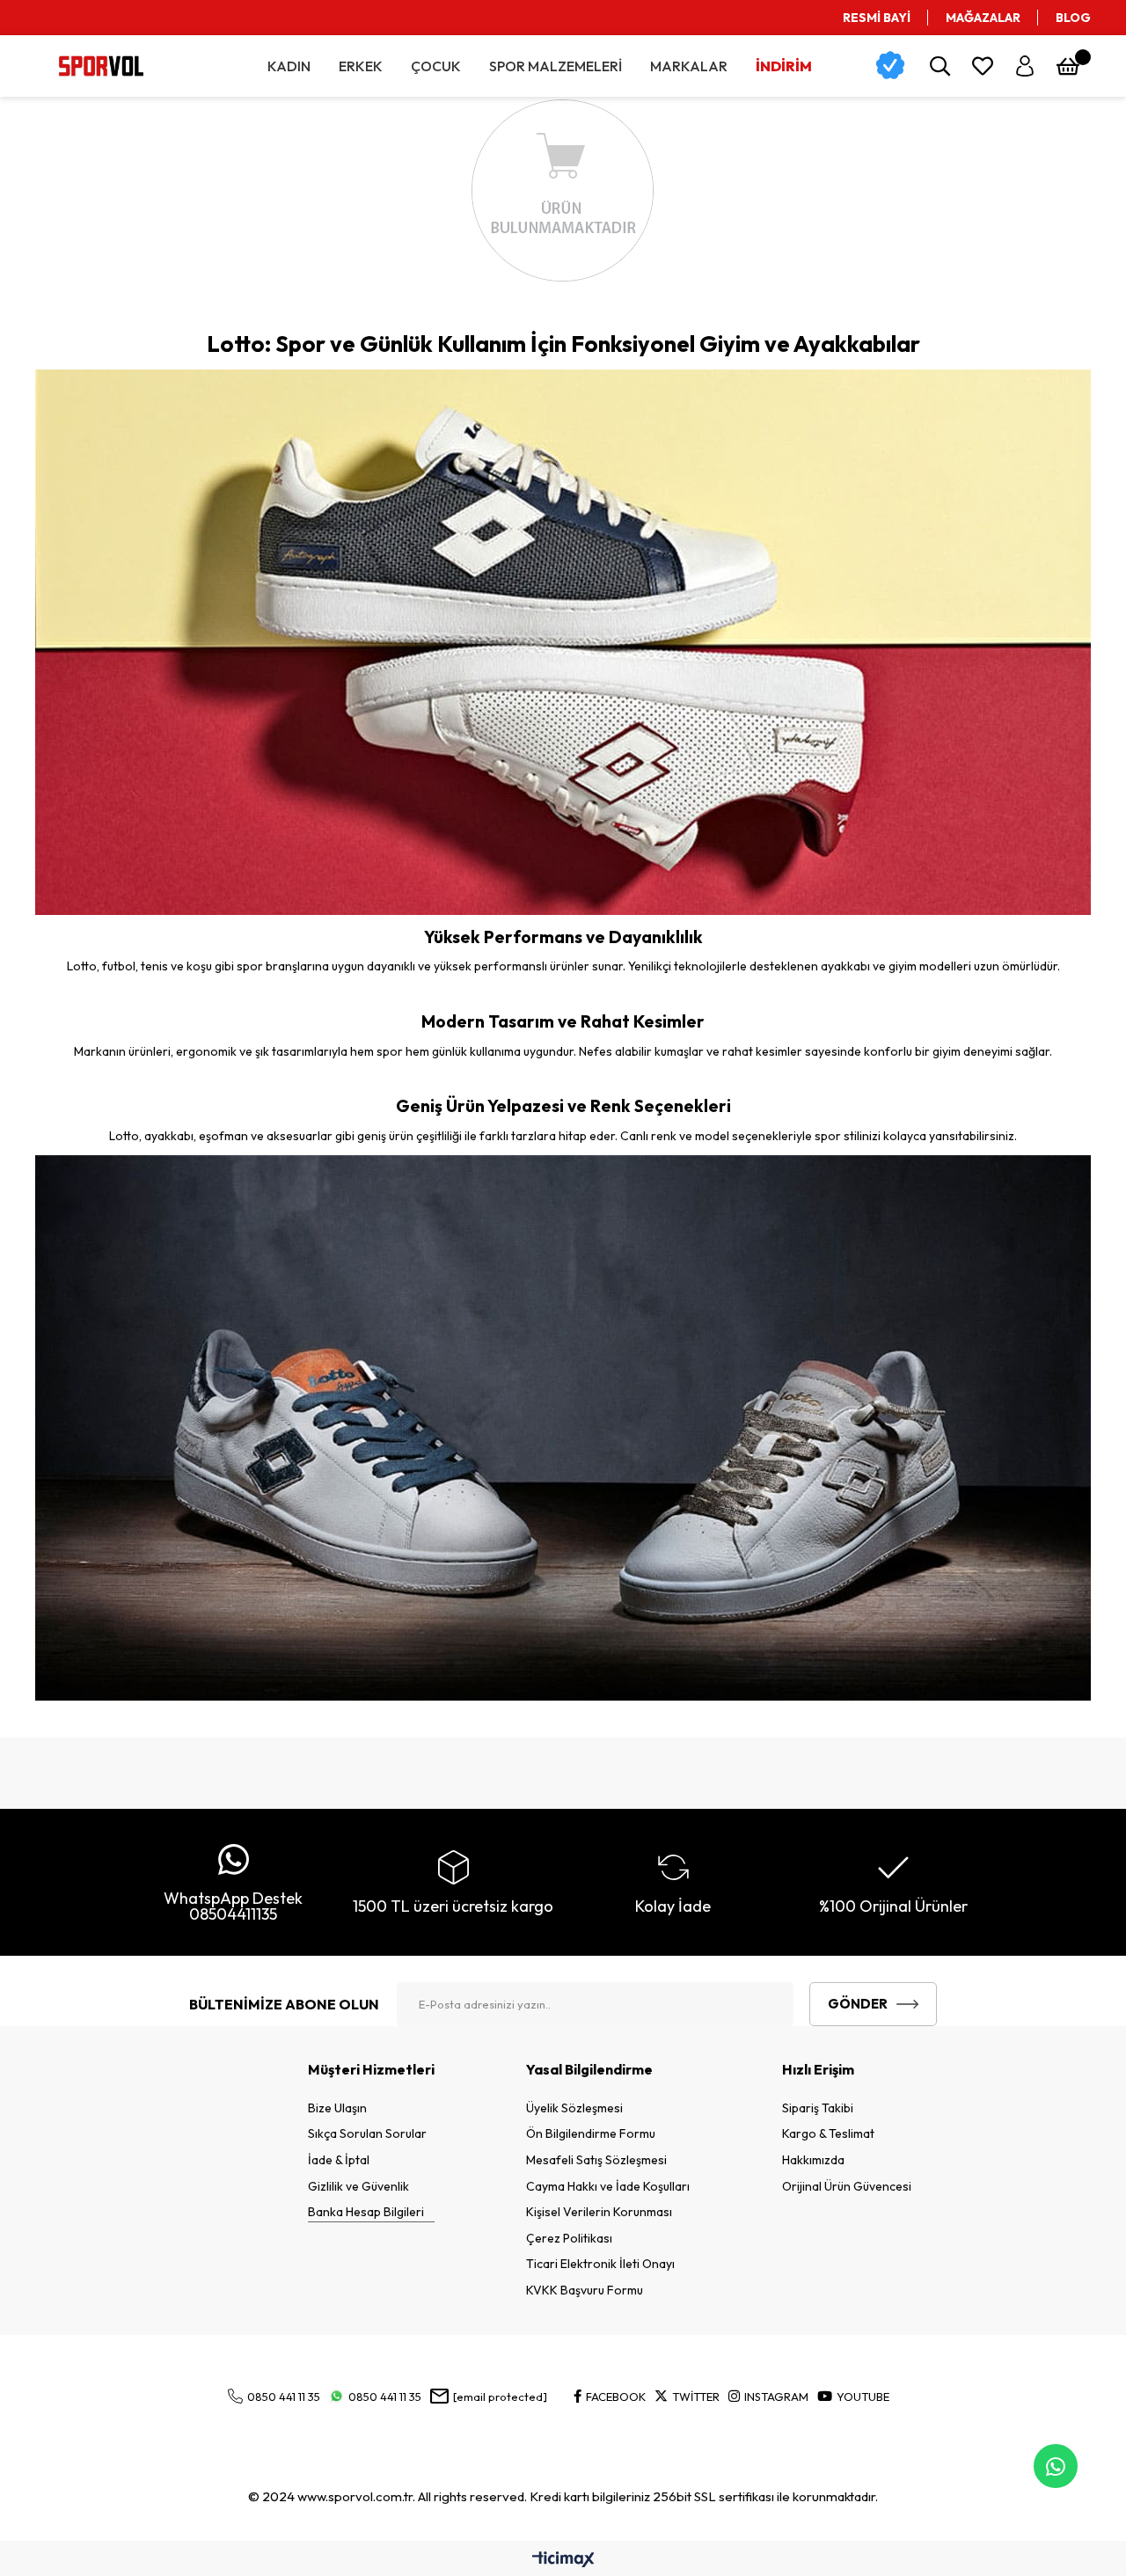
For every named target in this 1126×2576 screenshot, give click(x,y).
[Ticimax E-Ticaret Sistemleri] (563, 2560)
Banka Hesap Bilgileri (366, 2212)
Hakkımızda (813, 2160)
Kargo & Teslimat (828, 2133)
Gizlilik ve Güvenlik (358, 2186)
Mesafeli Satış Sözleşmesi (596, 2160)
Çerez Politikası (569, 2238)
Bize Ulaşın (337, 2108)
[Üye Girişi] (1025, 66)
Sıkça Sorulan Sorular (367, 2133)
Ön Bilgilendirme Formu (591, 2133)
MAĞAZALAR (983, 18)
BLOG (1073, 18)
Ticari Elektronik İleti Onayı (600, 2264)
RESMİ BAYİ (877, 18)
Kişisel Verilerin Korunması (599, 2212)
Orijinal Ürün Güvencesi (847, 2186)
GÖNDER (858, 2004)
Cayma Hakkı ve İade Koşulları (608, 2186)
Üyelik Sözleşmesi (574, 2108)
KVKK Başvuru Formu (585, 2290)
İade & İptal (339, 2160)
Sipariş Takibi (818, 2108)
